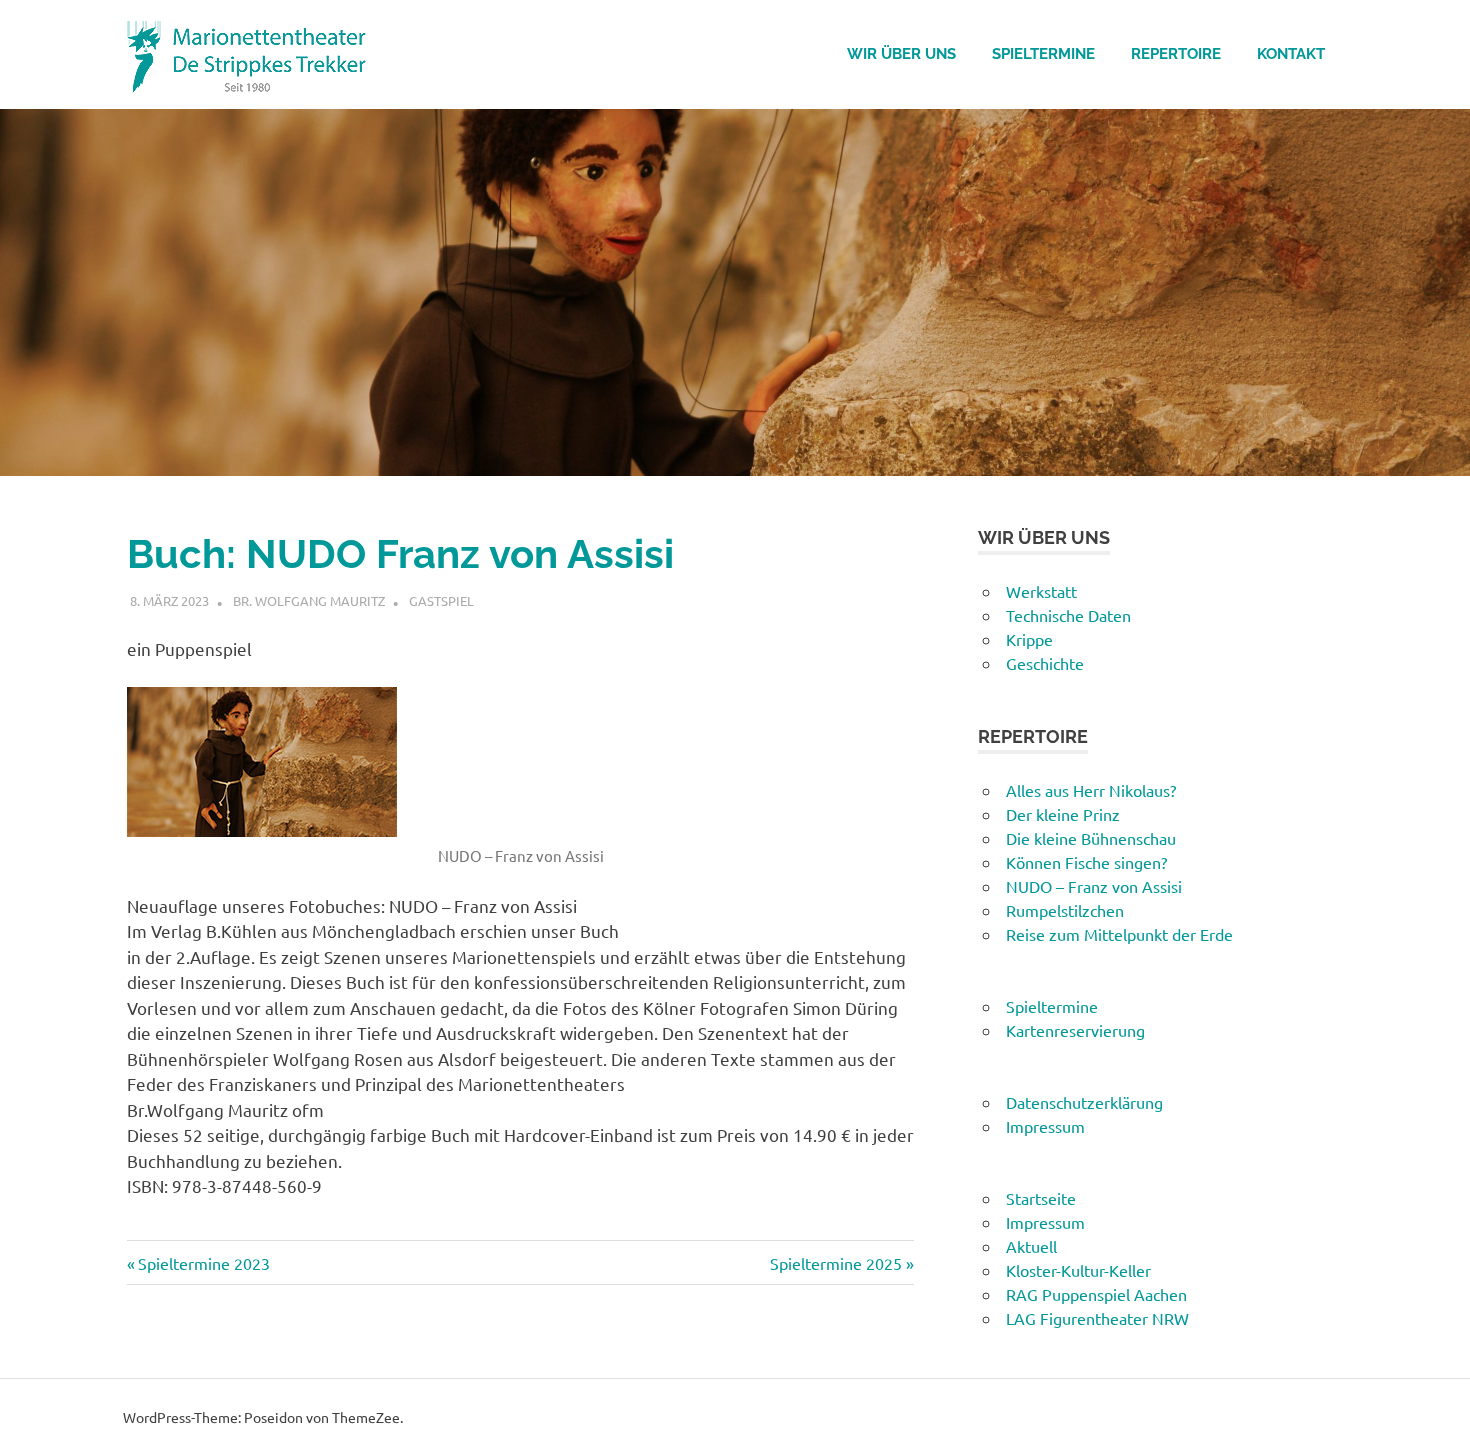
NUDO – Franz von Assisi (1094, 886)
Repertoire (1176, 54)
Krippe (1029, 639)
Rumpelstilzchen (1065, 910)
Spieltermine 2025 (836, 1263)
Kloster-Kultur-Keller (1078, 1270)
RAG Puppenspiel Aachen (1096, 1294)
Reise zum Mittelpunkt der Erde (1119, 934)
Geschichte (1045, 663)
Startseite (1041, 1198)
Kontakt (1291, 54)
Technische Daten (1068, 615)
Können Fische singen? (1086, 862)
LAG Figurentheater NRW (1097, 1318)
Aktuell (1031, 1246)
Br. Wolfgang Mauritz (309, 600)
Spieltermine (1043, 54)
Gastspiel (441, 600)
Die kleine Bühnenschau (1091, 838)
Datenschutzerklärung (1084, 1102)
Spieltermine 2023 (203, 1263)
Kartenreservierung (1075, 1030)
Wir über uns (901, 54)
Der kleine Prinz (1063, 814)
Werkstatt (1041, 591)
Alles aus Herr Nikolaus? (1091, 790)
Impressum (1045, 1126)
